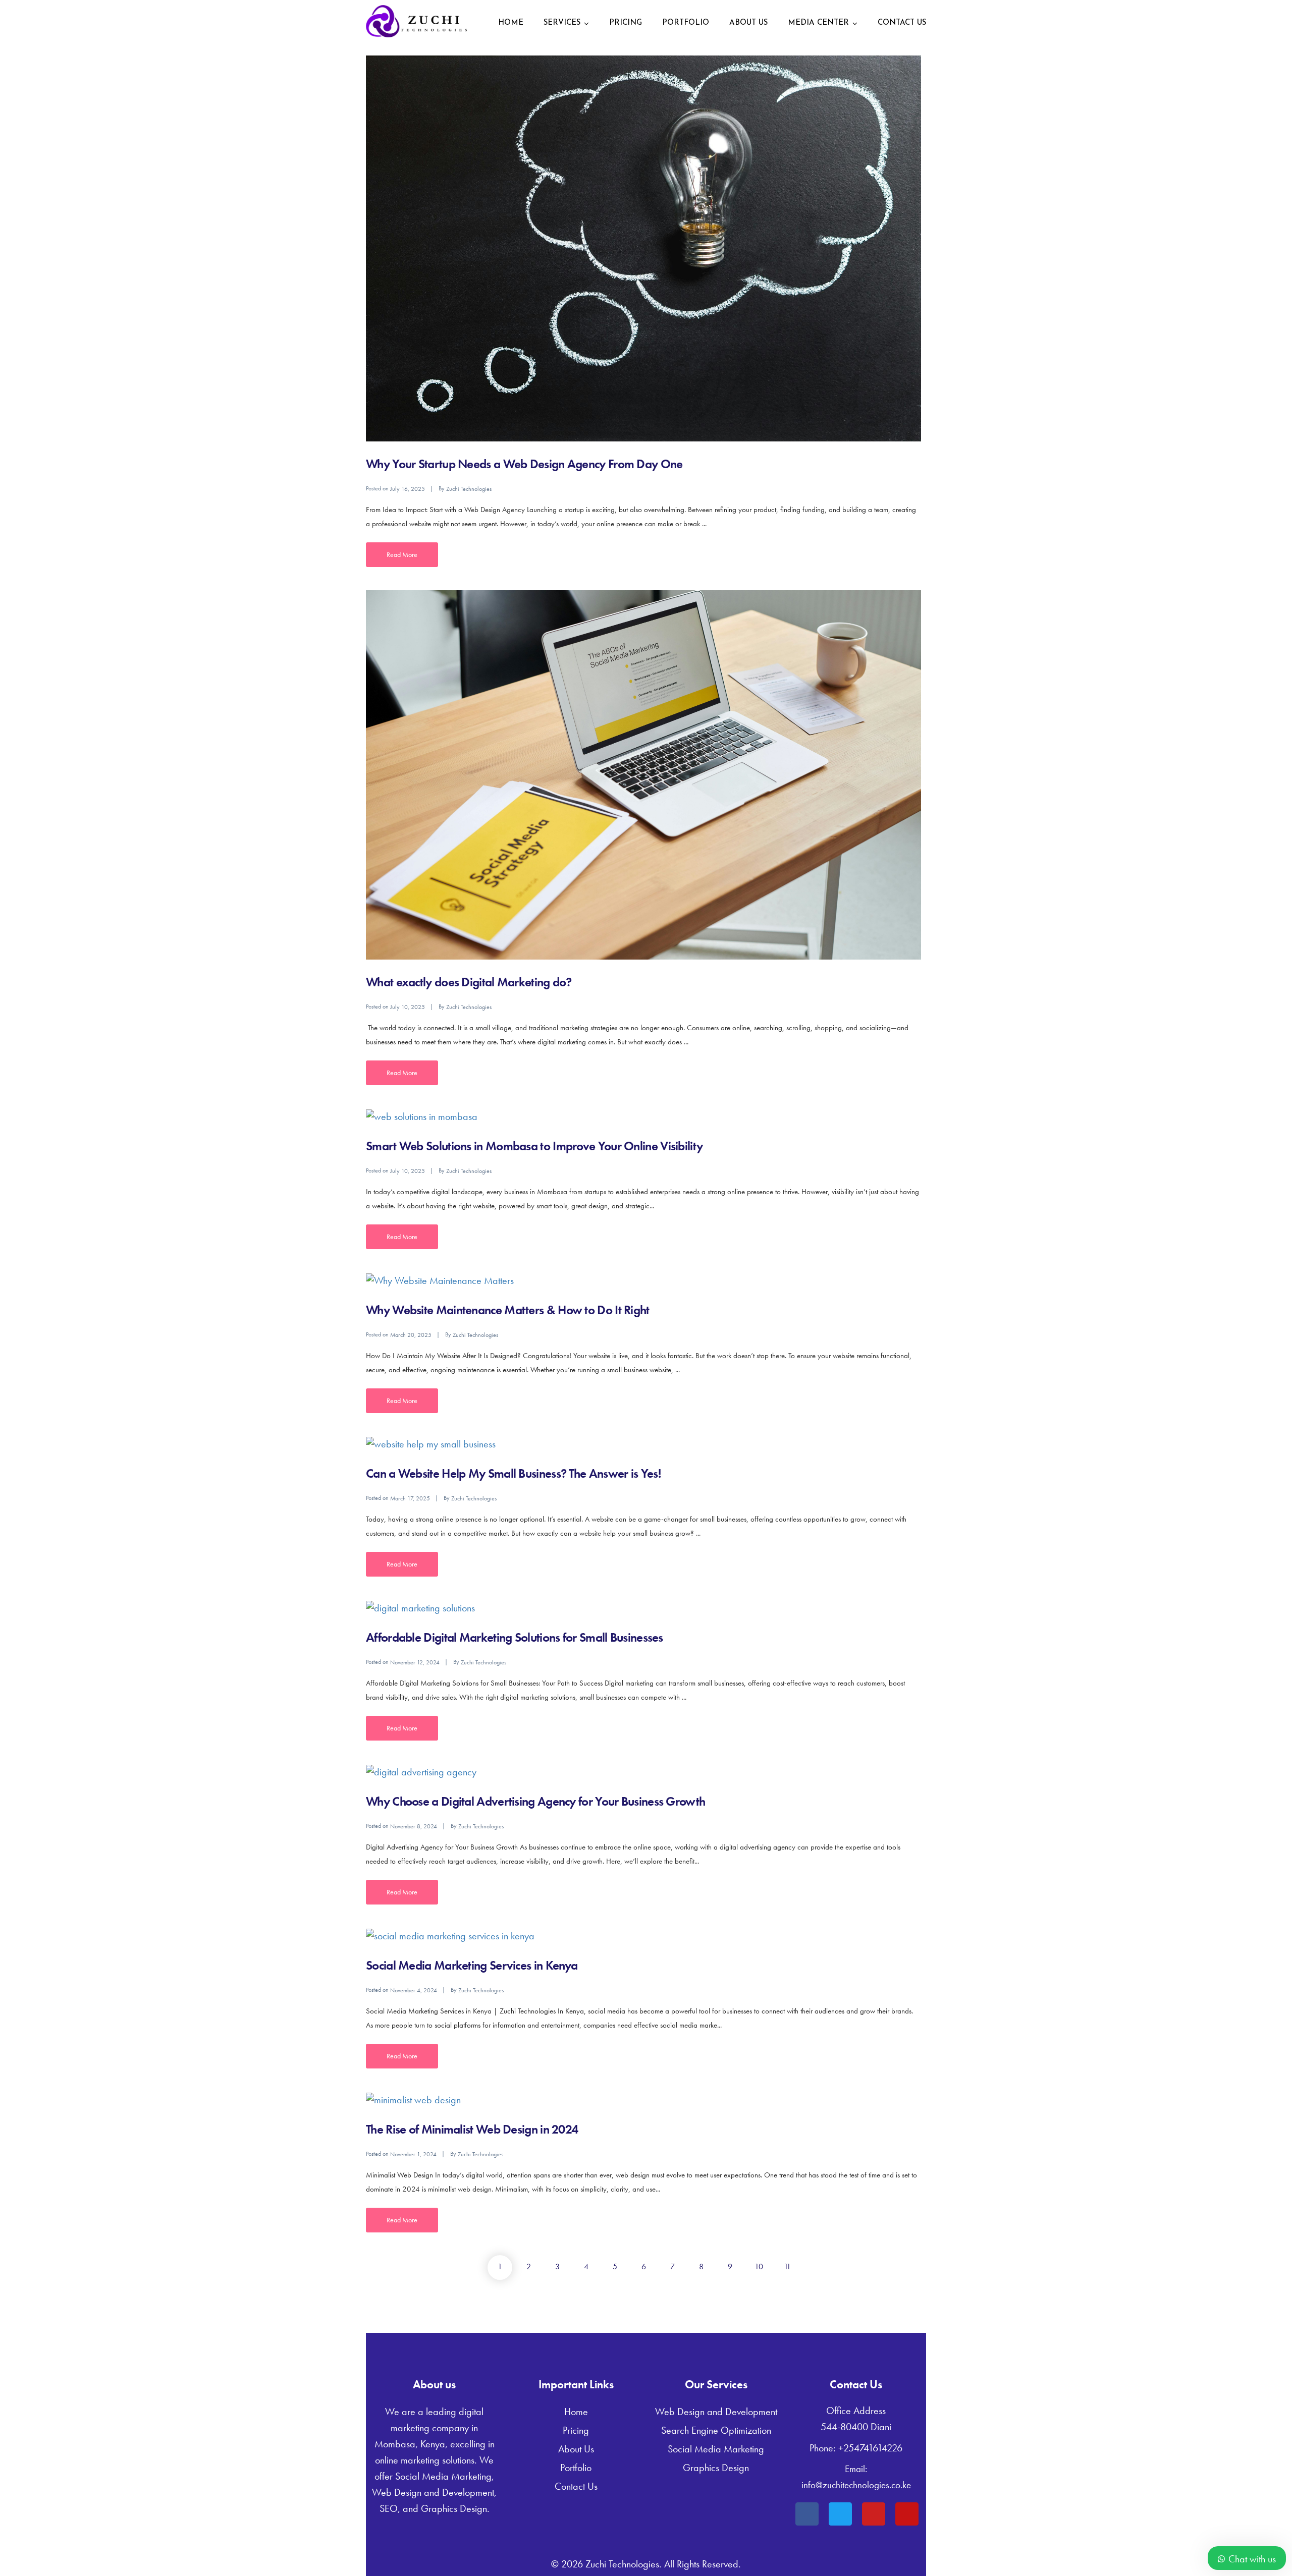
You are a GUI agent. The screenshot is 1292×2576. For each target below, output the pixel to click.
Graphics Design (716, 2468)
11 (787, 2266)
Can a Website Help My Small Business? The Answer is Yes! (513, 1473)
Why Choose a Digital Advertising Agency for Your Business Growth (535, 1801)
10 (759, 2266)
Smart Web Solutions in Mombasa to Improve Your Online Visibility (534, 1146)
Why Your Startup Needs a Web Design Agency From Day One (524, 464)
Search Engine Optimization (716, 2430)
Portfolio (686, 23)
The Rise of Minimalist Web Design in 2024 (472, 2129)
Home (511, 23)
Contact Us (902, 23)
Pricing (626, 23)
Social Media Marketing (716, 2449)
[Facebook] (807, 2514)
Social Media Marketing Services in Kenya (472, 1965)
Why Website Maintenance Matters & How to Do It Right (508, 1310)
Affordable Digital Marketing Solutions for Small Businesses (515, 1637)
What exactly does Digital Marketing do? (469, 982)
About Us (748, 23)
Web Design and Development (716, 2412)
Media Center (818, 23)
